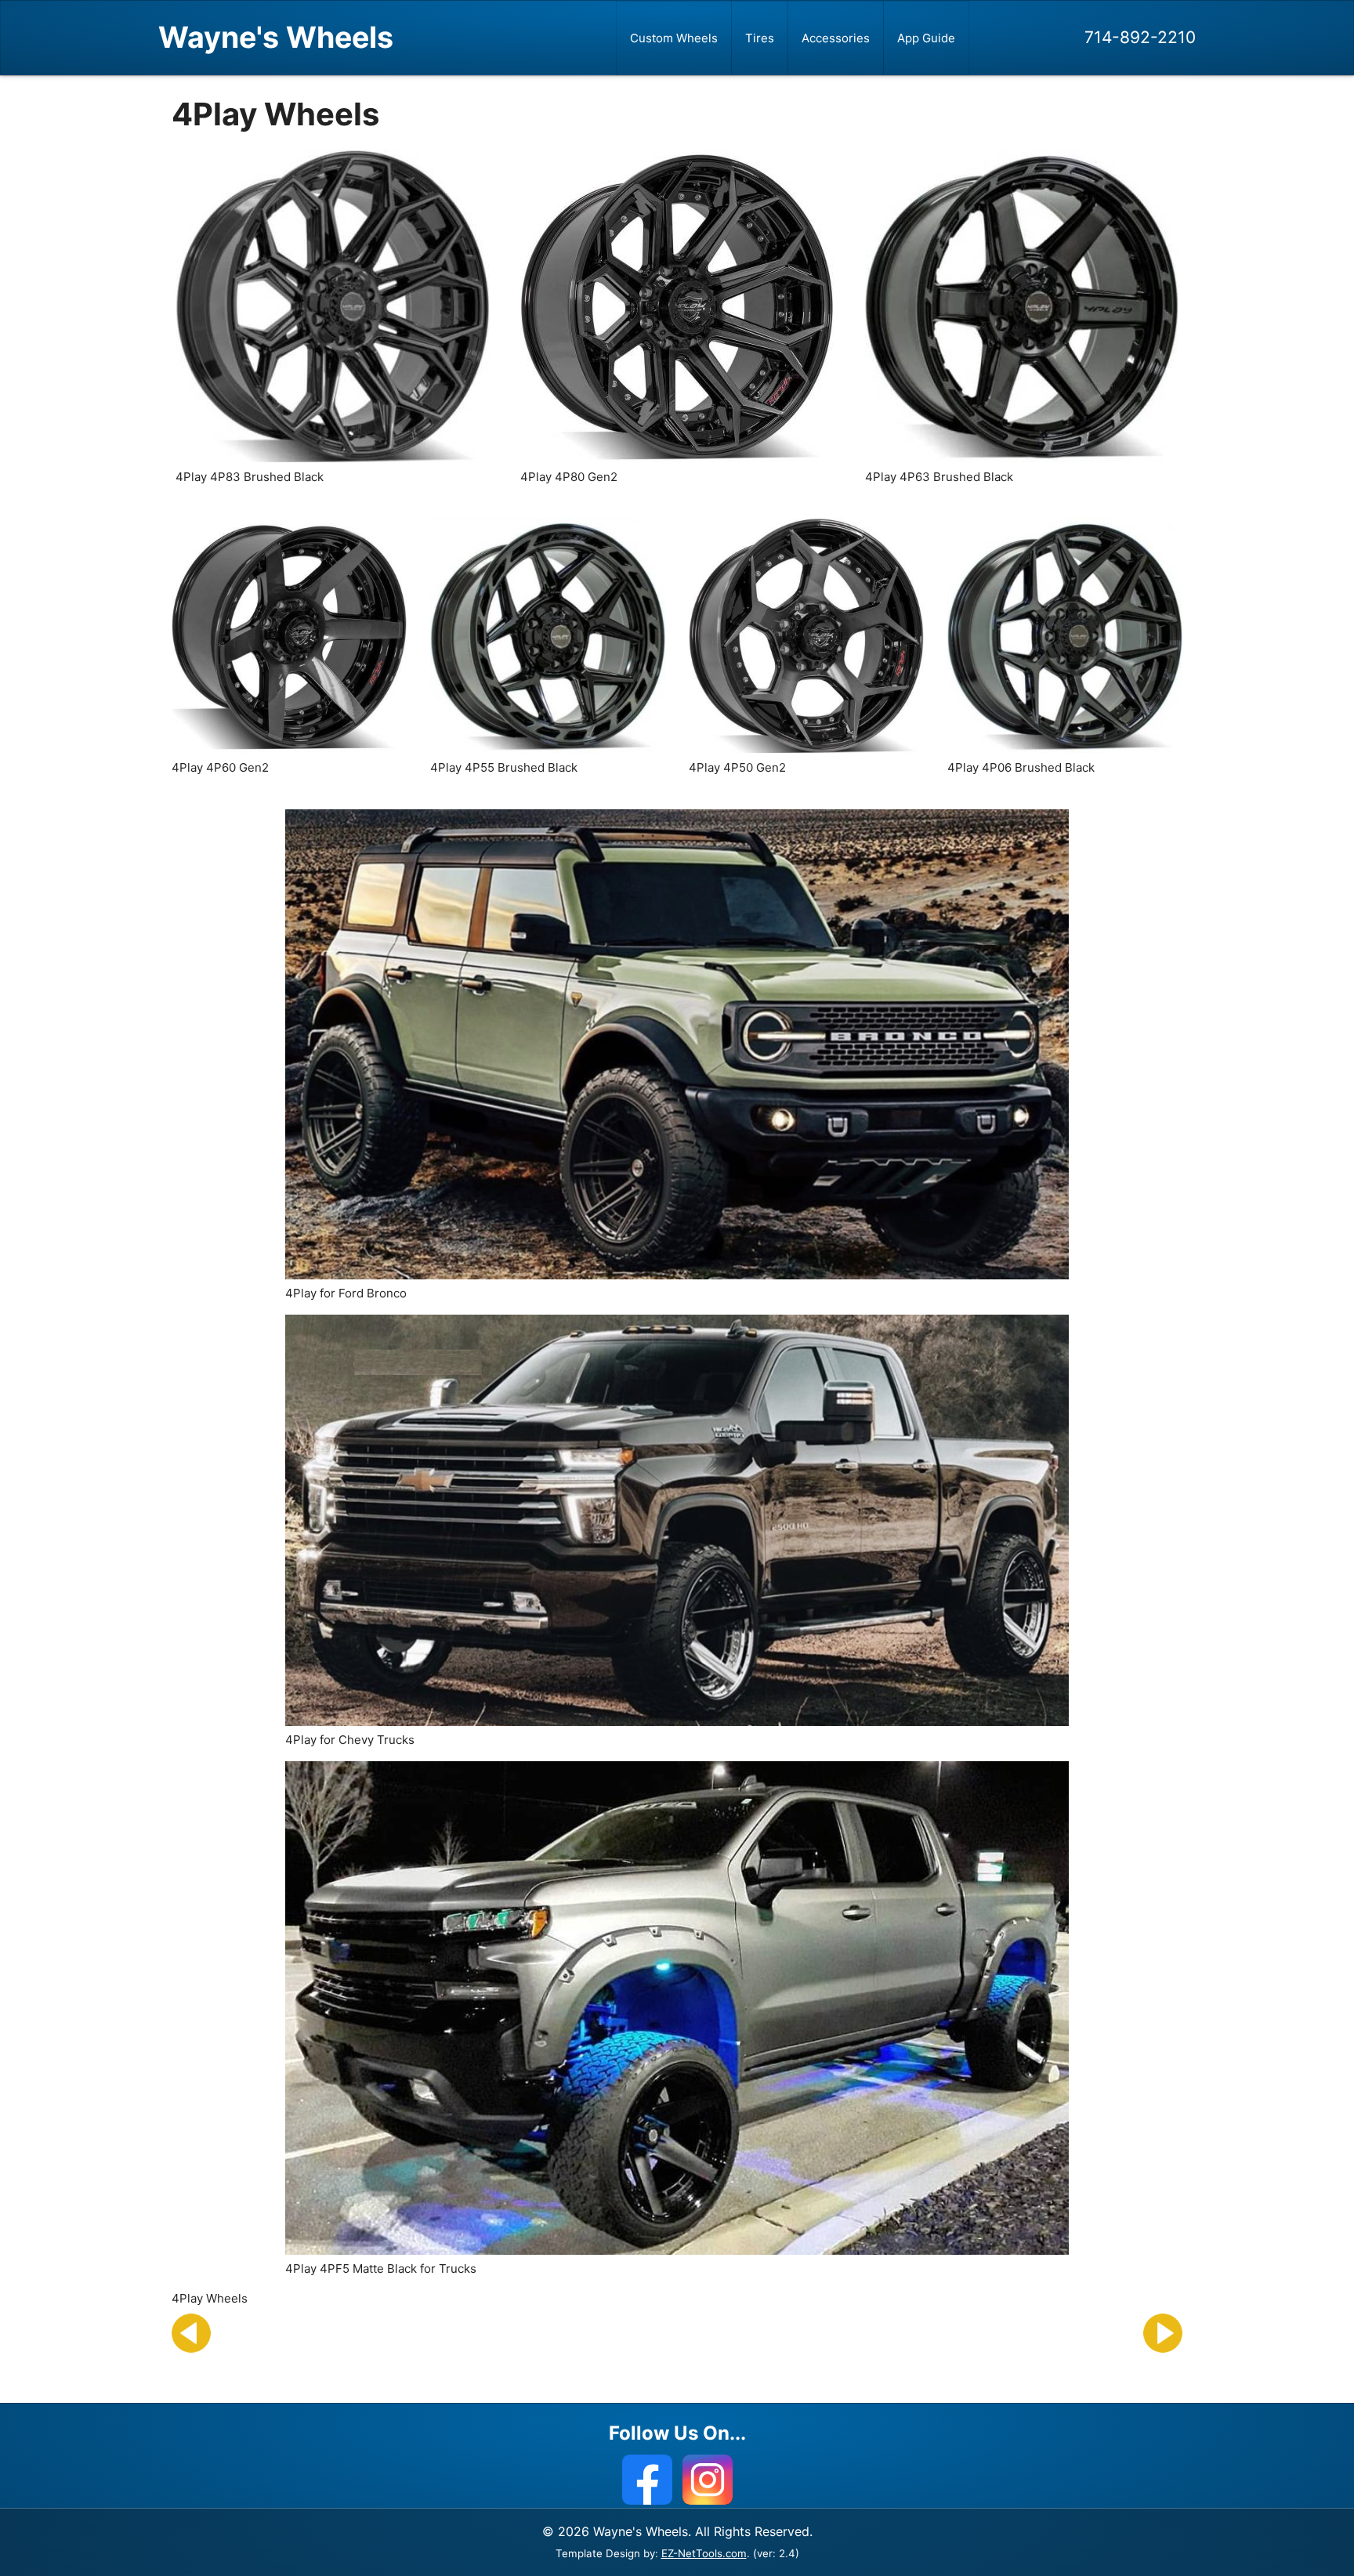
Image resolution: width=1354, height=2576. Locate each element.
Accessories (836, 38)
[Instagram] (708, 2480)
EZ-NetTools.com (704, 2553)
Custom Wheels (674, 38)
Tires (760, 38)
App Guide (926, 38)
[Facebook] (647, 2480)
